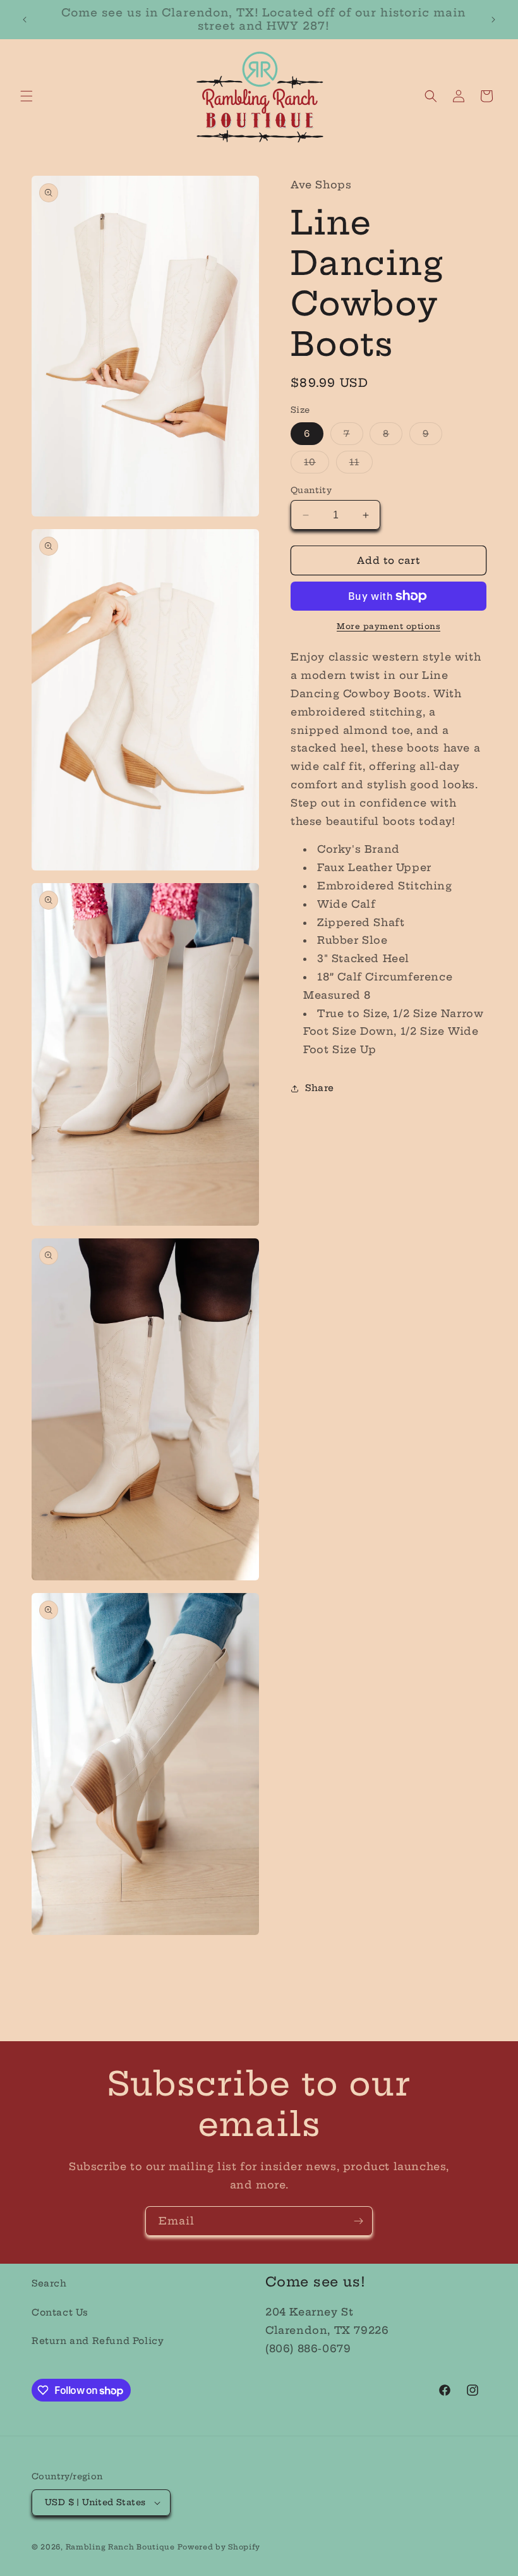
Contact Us (60, 2312)
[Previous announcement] (25, 20)
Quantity (311, 490)
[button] (27, 96)
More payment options (388, 626)
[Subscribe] (358, 2221)
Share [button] (320, 1088)
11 (361, 465)
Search (49, 2283)
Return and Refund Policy (98, 2341)
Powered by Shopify (219, 2547)
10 (316, 465)
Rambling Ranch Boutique (120, 2547)
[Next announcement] (493, 20)
